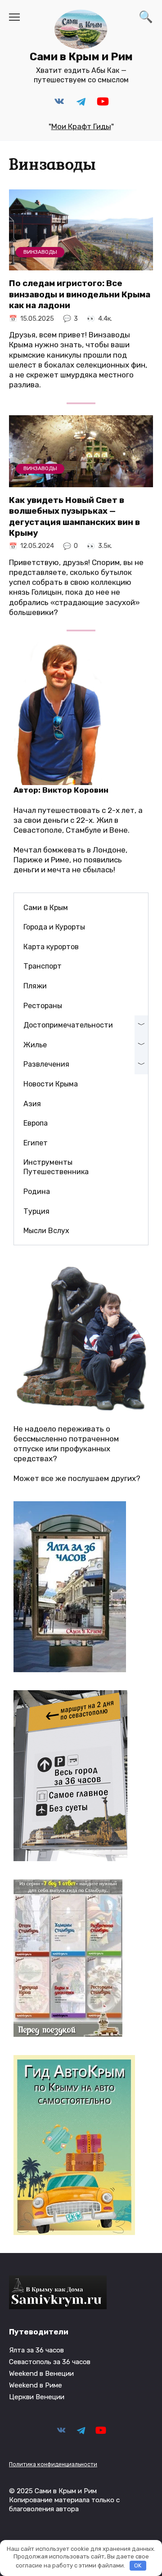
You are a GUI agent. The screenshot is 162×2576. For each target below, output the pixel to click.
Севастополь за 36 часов (50, 2362)
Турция (36, 1211)
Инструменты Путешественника (56, 1167)
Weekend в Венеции (41, 2374)
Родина (37, 1192)
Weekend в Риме (36, 2385)
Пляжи (35, 986)
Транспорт (43, 966)
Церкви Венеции (37, 2397)
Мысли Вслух (46, 1231)
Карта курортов (51, 947)
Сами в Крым (46, 908)
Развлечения (46, 1064)
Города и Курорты (54, 927)
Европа (36, 1123)
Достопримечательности (68, 1025)
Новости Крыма (51, 1084)
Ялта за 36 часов (36, 2350)
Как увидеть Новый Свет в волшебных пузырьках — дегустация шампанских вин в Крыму (74, 517)
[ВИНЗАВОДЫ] (81, 265)
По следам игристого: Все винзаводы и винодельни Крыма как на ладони (80, 294)
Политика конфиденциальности (53, 2464)
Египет (36, 1143)
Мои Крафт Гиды (81, 126)
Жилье (35, 1045)
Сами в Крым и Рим (81, 57)
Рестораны (43, 1006)
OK (138, 2565)
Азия (32, 1104)
